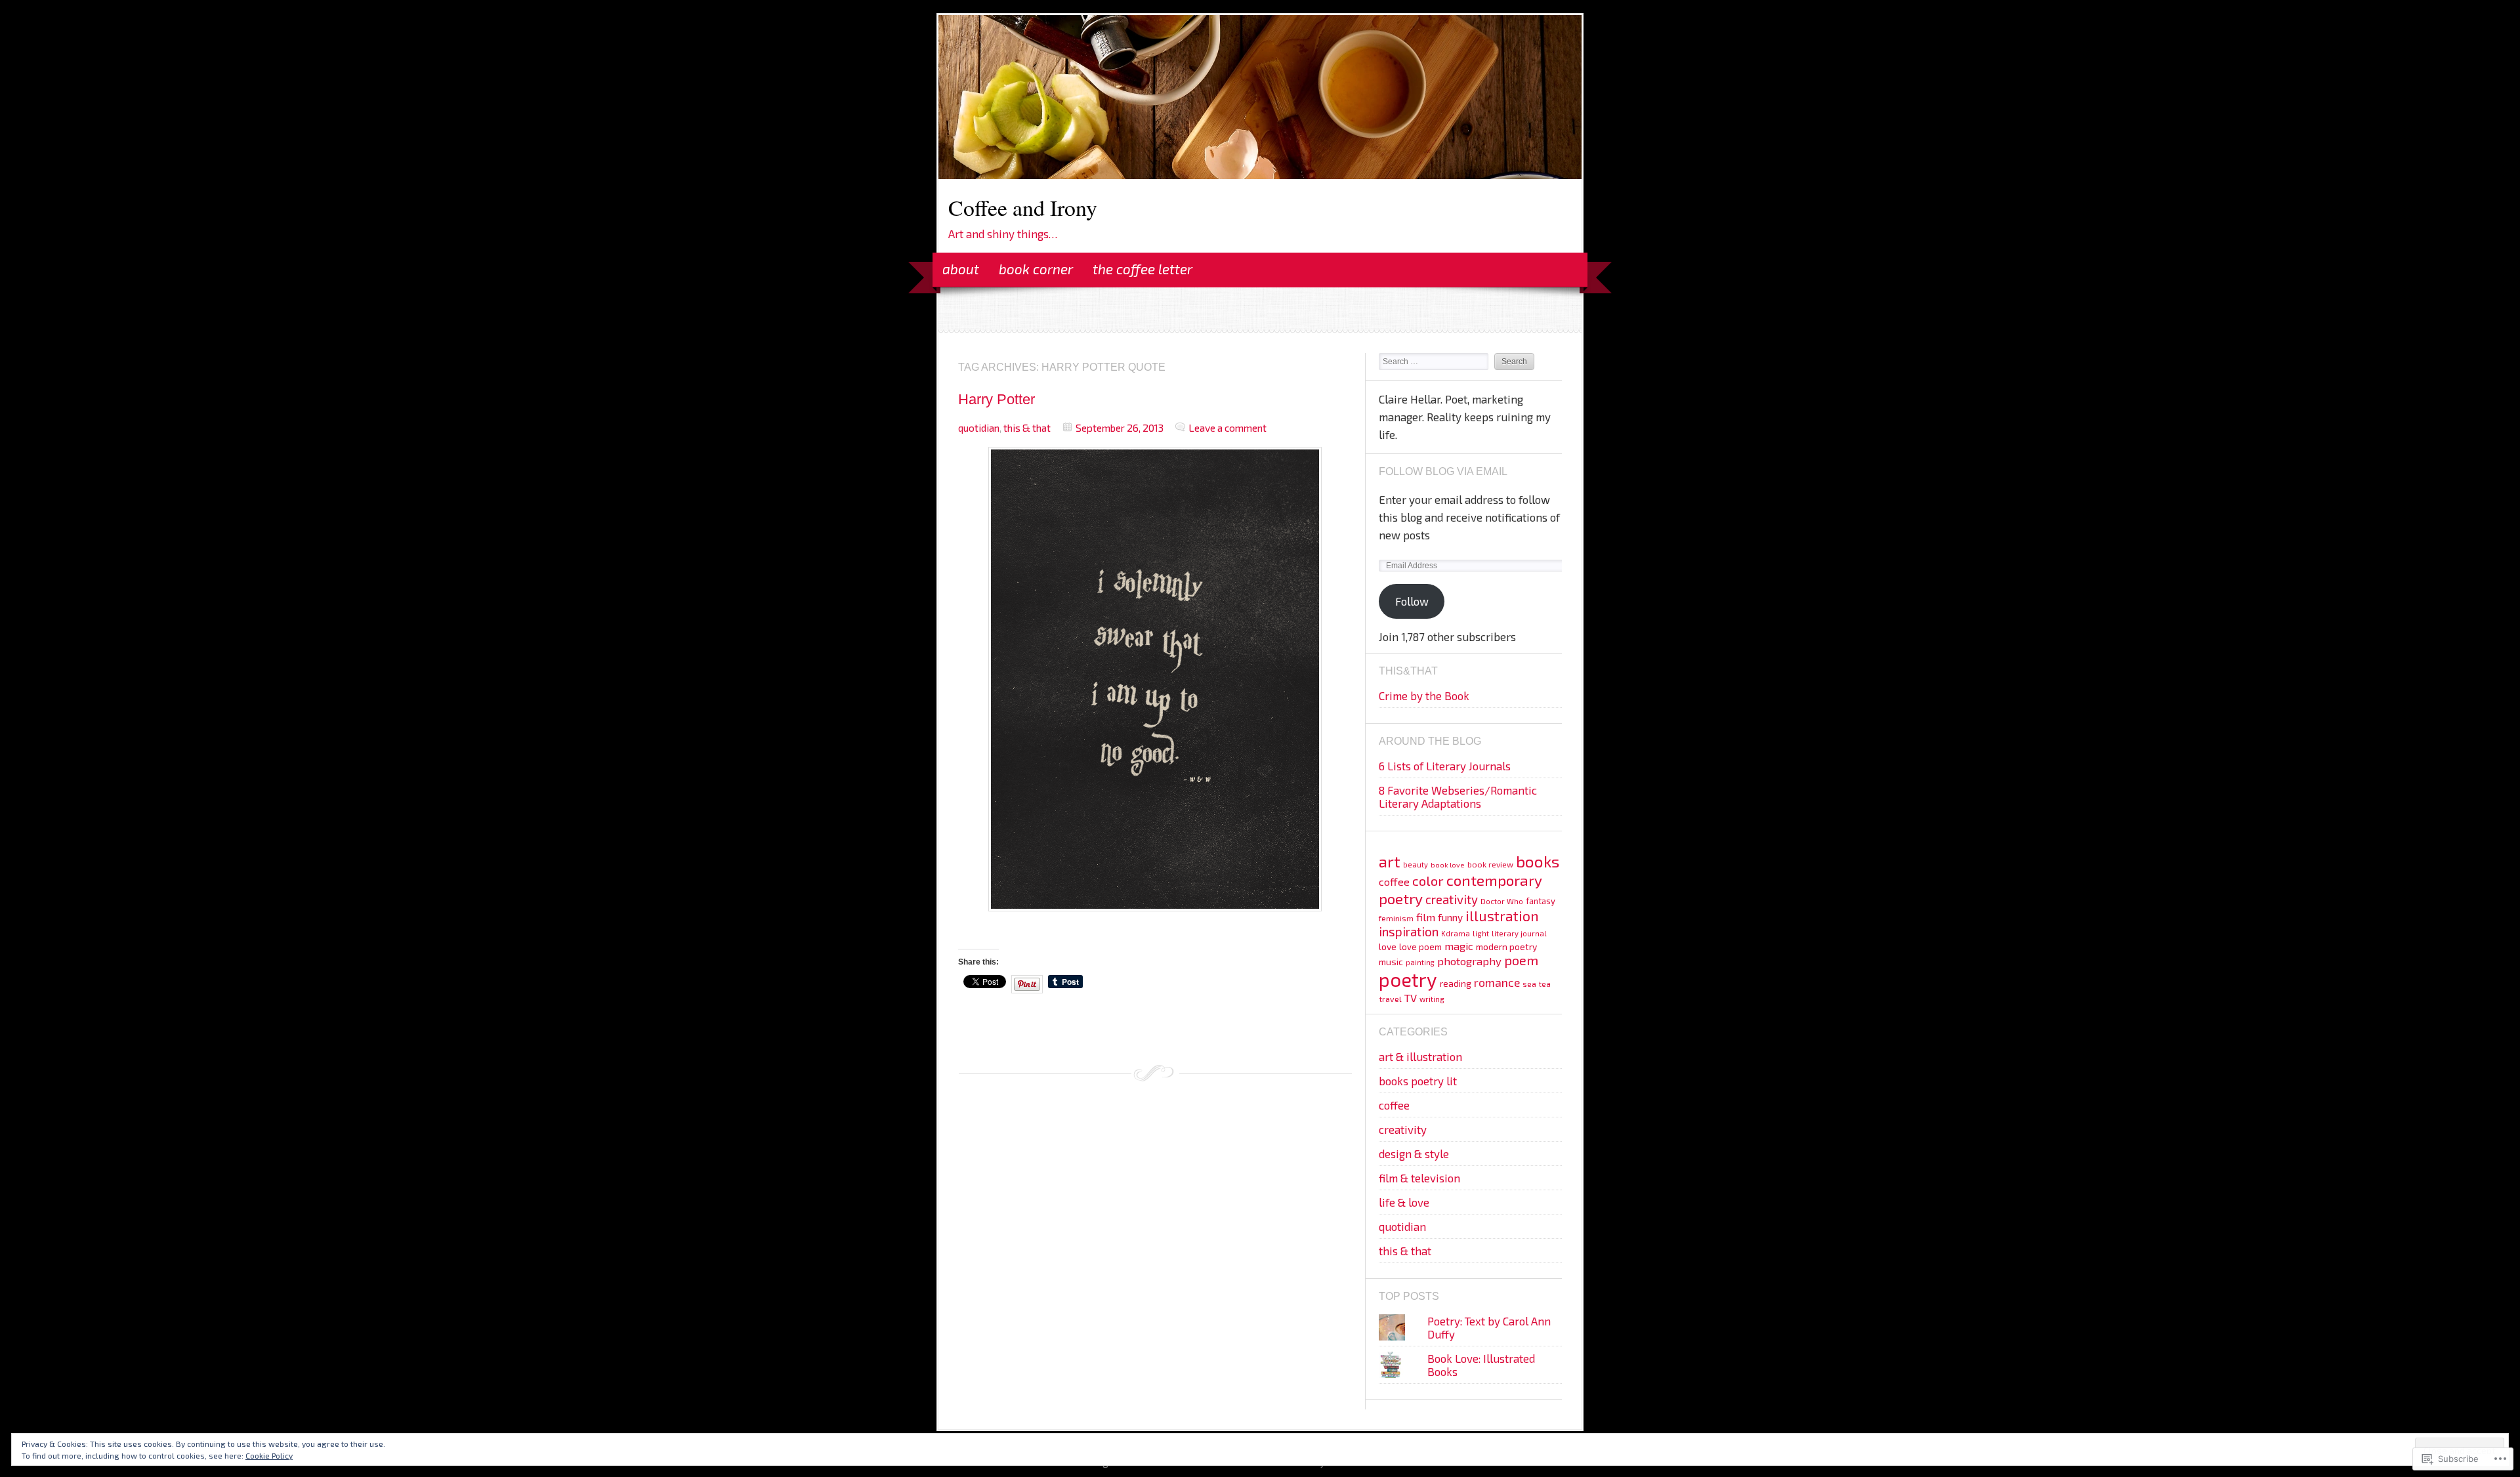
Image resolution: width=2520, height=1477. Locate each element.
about (961, 269)
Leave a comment (1228, 427)
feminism (1396, 918)
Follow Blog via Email (1443, 471)
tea (1545, 984)
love (1388, 947)
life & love (1404, 1202)
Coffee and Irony (1023, 207)
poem (1521, 960)
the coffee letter (1143, 269)
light (1481, 933)
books (1538, 861)
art (1390, 861)
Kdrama (1456, 933)
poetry (1408, 979)
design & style (1414, 1154)
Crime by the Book (1424, 696)
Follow (1412, 601)
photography (1469, 961)
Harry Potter (997, 399)
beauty (1416, 864)
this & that (1027, 427)
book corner (1036, 269)
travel (1390, 999)
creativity (1452, 899)
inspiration (1409, 931)
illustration (1502, 916)
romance (1497, 982)
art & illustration (1420, 1056)
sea (1529, 984)
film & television (1419, 1178)
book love (1448, 864)
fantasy (1541, 901)
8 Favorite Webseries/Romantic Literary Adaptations (1458, 797)
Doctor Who (1502, 901)
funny (1450, 917)
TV (1411, 997)
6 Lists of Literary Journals (1445, 766)
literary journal (1519, 933)
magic (1459, 946)
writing (1432, 999)
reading (1456, 983)
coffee (1394, 882)
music (1391, 962)
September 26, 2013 (1120, 427)
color (1428, 881)
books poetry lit (1418, 1081)
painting (1420, 962)
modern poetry (1506, 947)
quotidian (979, 427)
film (1426, 917)
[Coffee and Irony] (1260, 175)
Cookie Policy (269, 1455)
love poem (1420, 947)
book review (1490, 864)
